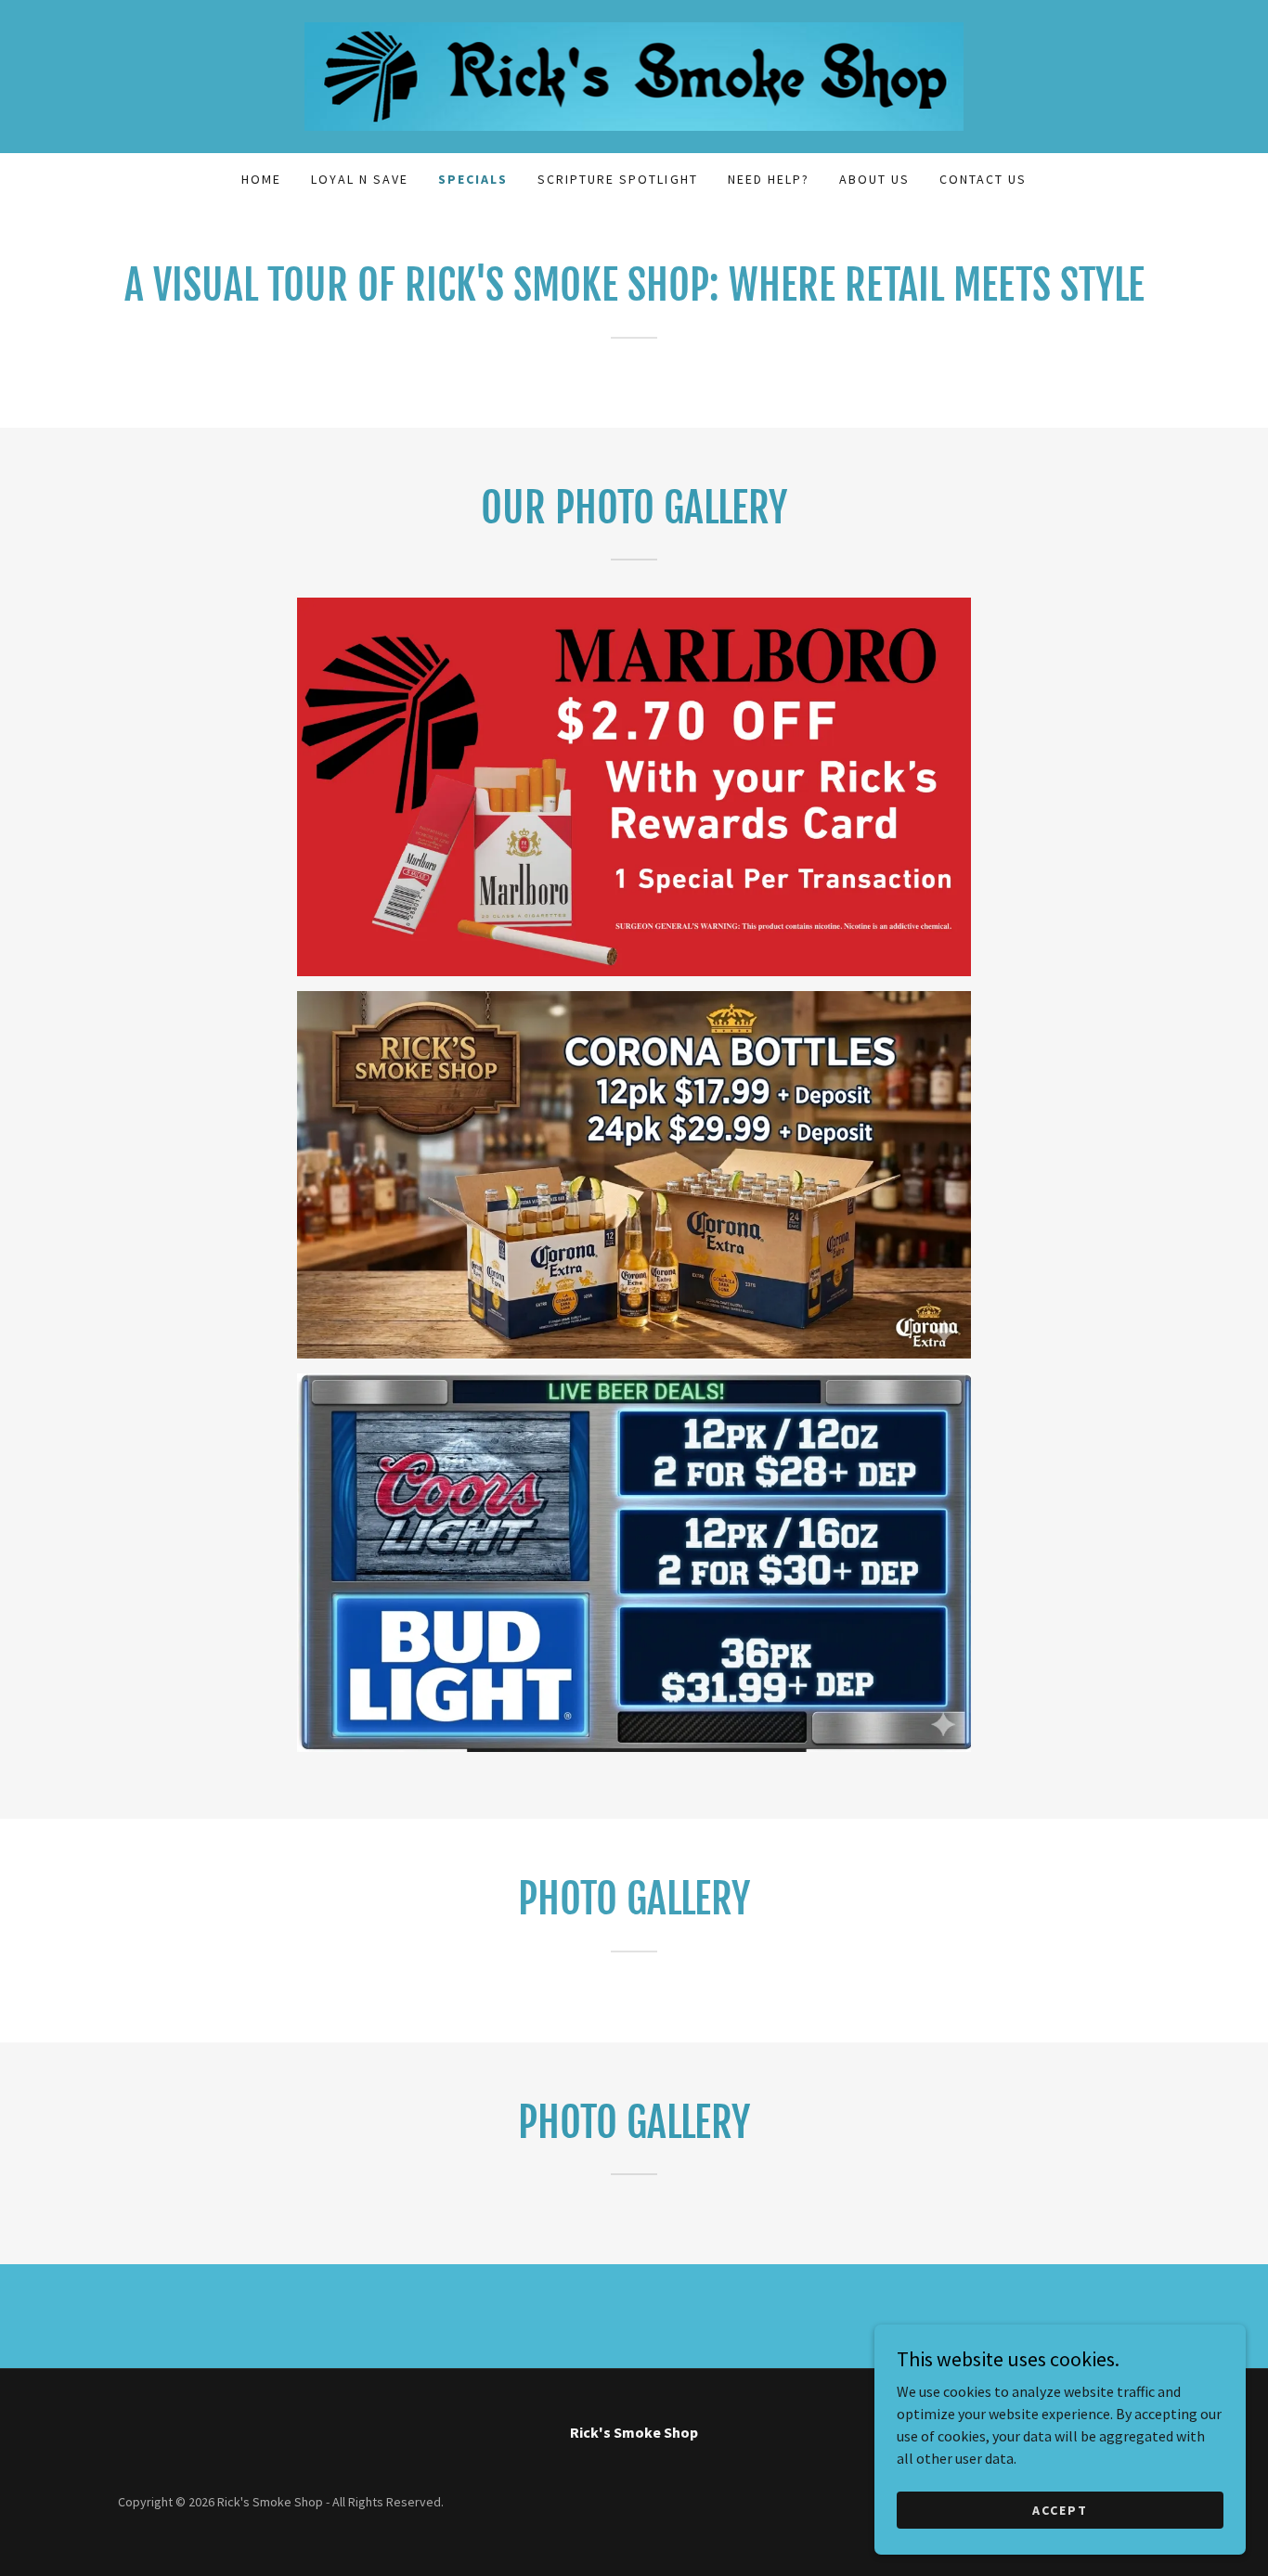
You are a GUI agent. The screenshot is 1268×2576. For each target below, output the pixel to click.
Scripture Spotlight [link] (617, 179)
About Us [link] (874, 179)
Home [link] (261, 179)
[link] (634, 74)
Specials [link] (473, 179)
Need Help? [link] (769, 179)
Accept (1060, 2509)
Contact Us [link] (983, 179)
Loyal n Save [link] (360, 179)
